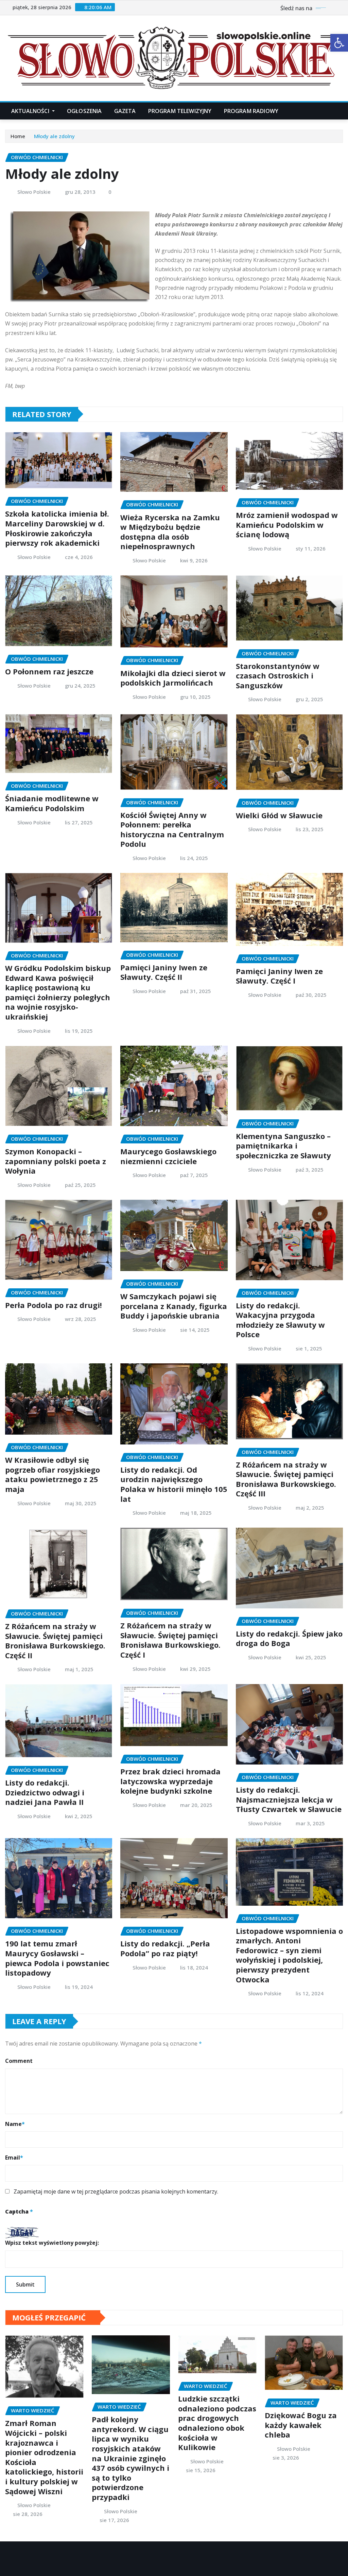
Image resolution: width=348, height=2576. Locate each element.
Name (15, 2124)
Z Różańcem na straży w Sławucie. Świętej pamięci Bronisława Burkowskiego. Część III (286, 1479)
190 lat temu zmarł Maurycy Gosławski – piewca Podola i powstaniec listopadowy (57, 1958)
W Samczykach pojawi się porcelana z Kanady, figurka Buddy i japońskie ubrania (174, 1306)
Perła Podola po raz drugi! (54, 1305)
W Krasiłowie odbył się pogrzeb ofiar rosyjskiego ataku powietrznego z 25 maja (53, 1474)
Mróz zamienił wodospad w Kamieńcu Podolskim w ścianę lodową (287, 525)
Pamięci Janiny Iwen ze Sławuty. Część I (279, 976)
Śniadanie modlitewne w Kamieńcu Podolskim (52, 803)
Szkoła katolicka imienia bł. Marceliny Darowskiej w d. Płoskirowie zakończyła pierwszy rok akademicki (57, 528)
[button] (339, 43)
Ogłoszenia (84, 111)
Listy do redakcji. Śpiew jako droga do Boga (289, 1638)
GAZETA (125, 111)
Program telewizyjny (180, 111)
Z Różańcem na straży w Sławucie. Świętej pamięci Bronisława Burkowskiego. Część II (55, 1641)
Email (14, 2158)
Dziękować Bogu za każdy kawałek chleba (301, 2425)
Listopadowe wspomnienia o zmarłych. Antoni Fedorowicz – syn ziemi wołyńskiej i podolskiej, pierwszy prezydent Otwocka (289, 1955)
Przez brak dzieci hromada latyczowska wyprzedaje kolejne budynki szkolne (170, 1781)
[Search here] (341, 111)
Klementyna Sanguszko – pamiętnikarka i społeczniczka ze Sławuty (283, 1146)
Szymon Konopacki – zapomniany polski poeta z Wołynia (56, 1161)
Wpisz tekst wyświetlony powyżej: (52, 2243)
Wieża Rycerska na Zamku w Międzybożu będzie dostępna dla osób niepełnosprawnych (170, 532)
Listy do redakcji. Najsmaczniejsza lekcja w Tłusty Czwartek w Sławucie (289, 1799)
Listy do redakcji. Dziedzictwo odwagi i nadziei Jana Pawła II (45, 1792)
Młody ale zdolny (54, 136)
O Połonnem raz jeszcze (49, 671)
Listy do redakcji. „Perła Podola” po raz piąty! (165, 1948)
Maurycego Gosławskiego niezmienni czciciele (168, 1156)
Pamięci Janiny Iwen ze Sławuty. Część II (164, 972)
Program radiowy (251, 111)
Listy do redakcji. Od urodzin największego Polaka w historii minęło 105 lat (174, 1484)
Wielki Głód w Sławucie (279, 815)
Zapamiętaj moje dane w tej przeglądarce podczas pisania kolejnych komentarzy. (116, 2191)
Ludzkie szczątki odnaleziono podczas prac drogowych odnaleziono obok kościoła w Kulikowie (217, 2423)
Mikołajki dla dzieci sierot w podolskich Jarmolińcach (173, 678)
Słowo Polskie (34, 192)
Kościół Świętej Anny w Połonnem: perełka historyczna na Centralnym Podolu (172, 829)
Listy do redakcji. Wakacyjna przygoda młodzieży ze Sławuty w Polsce (280, 1320)
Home (18, 136)
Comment (19, 2061)
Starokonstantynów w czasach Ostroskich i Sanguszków (278, 676)
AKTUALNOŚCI (31, 111)
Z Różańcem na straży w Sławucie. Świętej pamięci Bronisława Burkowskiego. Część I (170, 1640)
